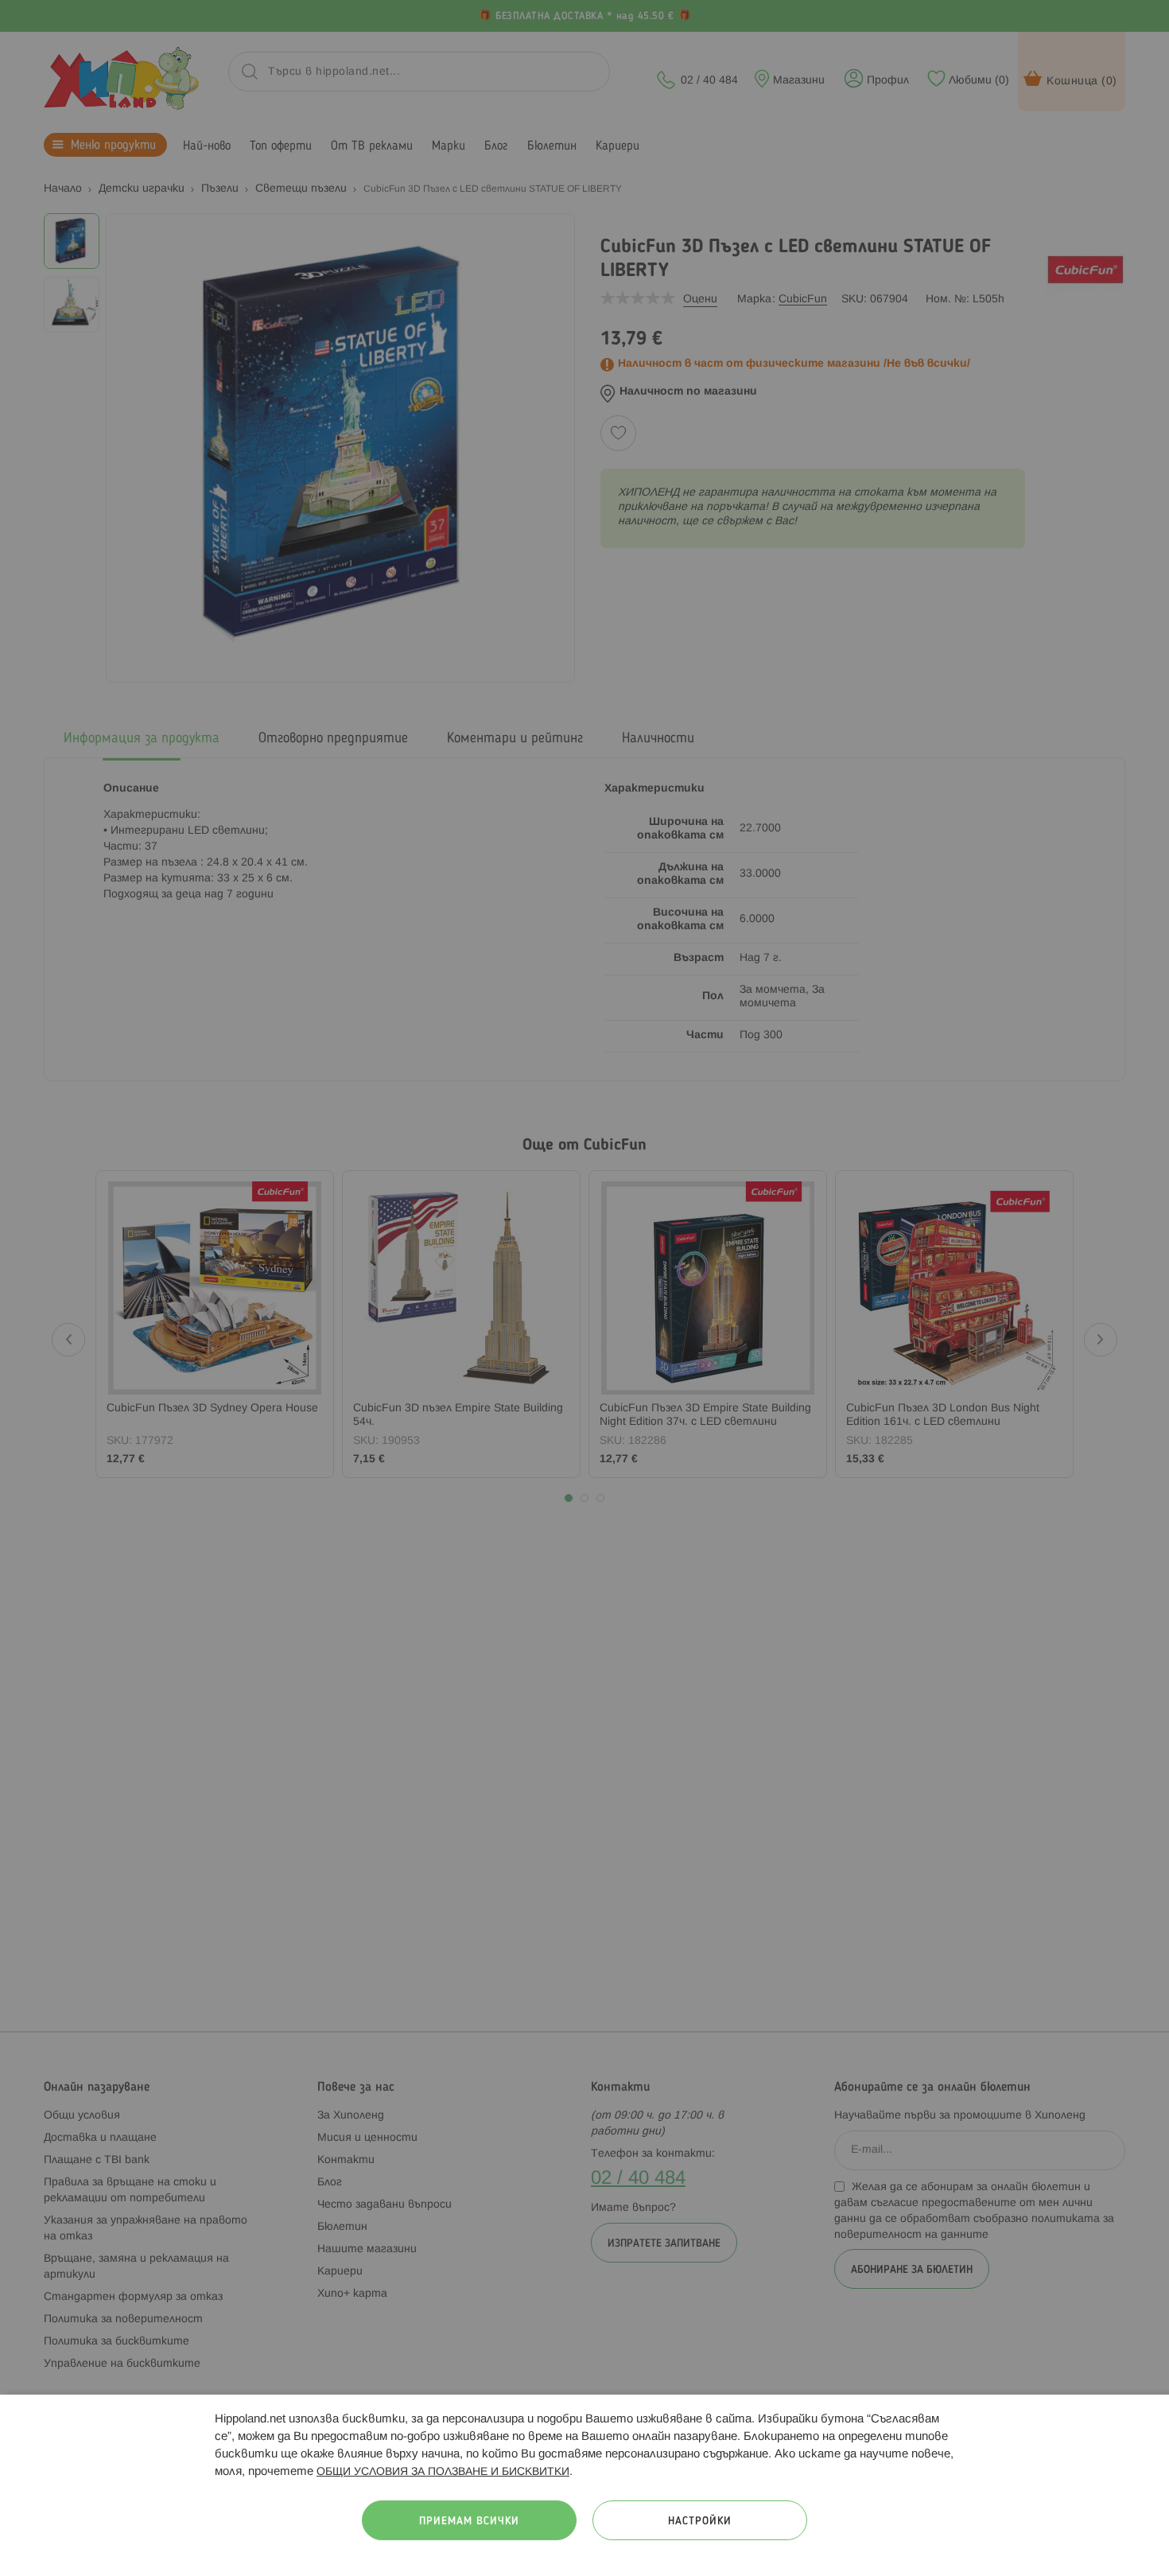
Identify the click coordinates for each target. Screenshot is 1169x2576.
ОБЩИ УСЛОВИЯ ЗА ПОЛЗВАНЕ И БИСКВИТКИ (443, 2472)
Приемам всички (469, 2522)
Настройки (700, 2522)
